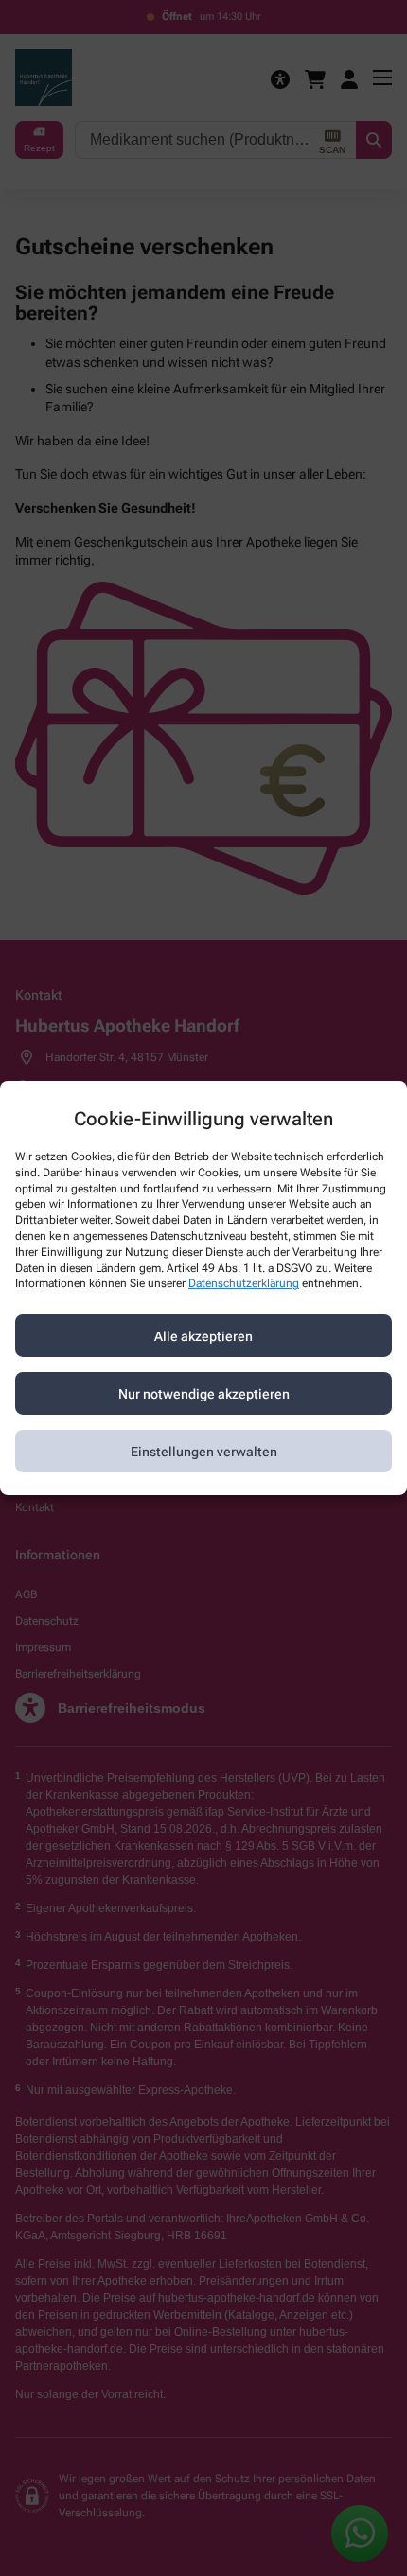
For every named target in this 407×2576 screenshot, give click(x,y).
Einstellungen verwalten (204, 1452)
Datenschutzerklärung (244, 1283)
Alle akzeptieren (203, 1336)
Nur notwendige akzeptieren (204, 1394)
